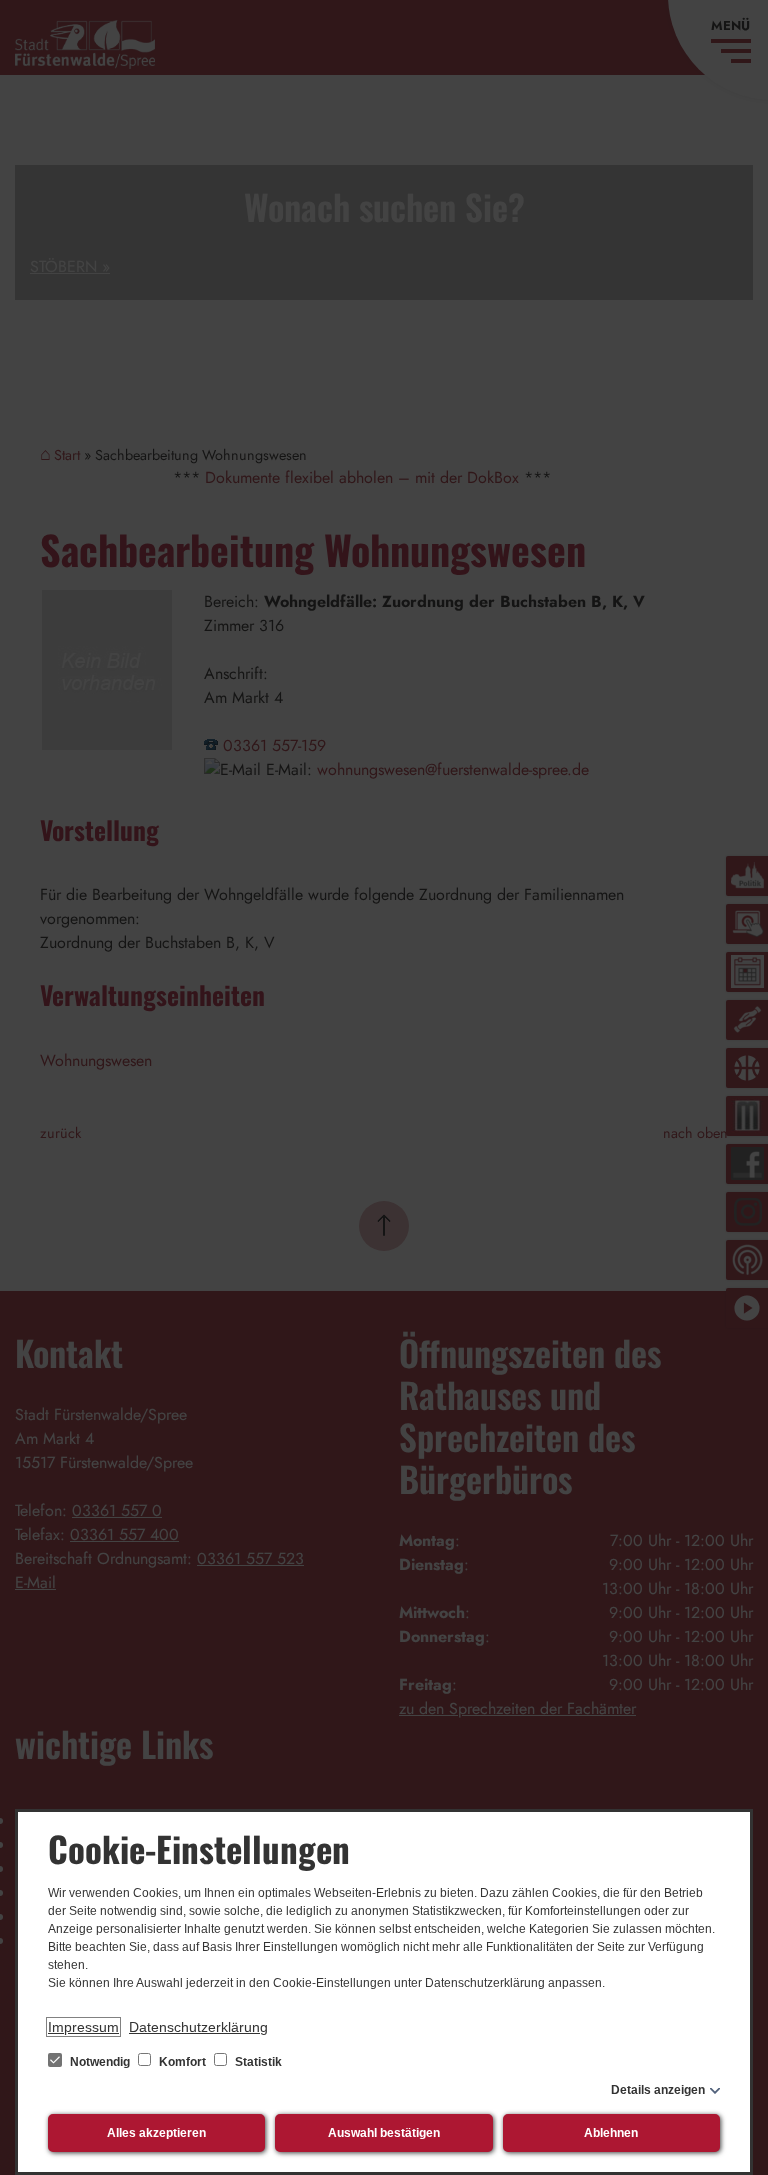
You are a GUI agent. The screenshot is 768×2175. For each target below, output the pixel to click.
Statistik (257, 2062)
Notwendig (100, 2062)
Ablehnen (611, 2133)
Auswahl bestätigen (384, 2133)
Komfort (182, 2062)
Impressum (83, 2027)
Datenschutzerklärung (198, 2027)
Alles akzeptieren (156, 2133)
